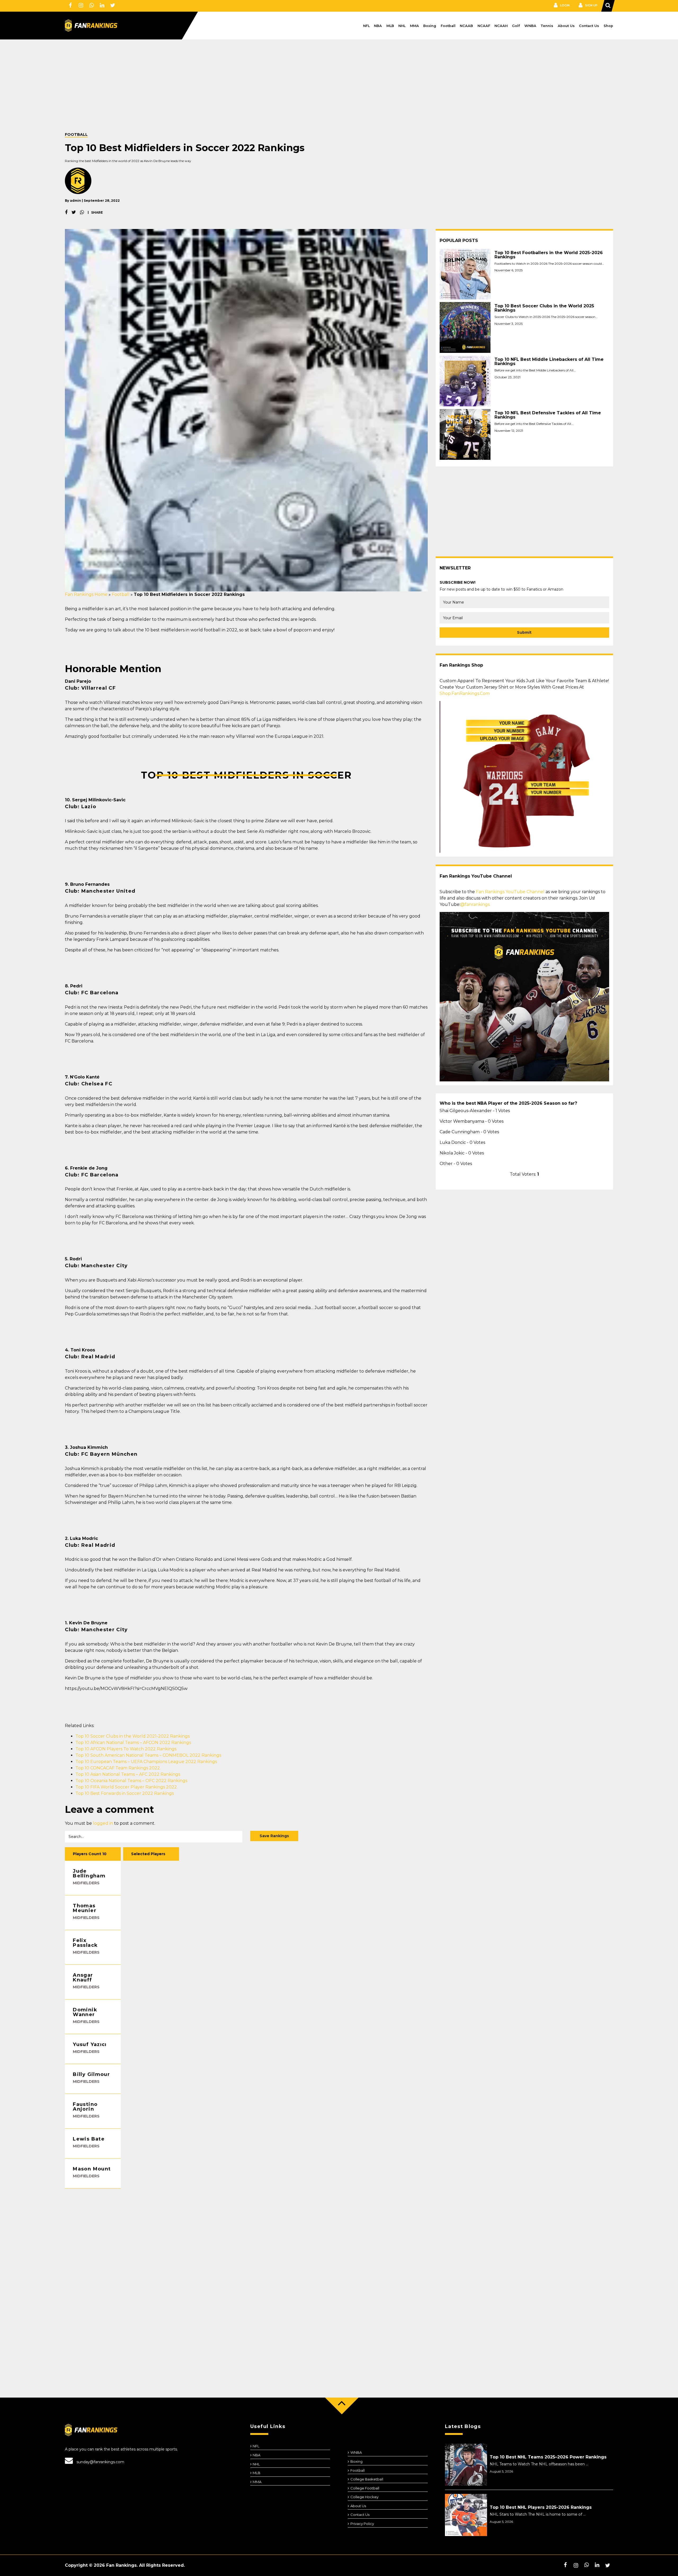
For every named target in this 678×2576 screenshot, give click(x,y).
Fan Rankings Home (86, 594)
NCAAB (466, 26)
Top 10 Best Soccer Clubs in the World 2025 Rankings (544, 308)
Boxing (430, 26)
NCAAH (501, 26)
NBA (378, 26)
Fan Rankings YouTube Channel (510, 892)
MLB (390, 26)
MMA (414, 26)
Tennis (547, 26)
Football (448, 26)
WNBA (530, 26)
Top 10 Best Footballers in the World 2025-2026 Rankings (549, 255)
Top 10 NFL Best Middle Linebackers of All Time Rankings (549, 362)
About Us (566, 26)
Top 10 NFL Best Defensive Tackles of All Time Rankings (548, 415)
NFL (366, 26)
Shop (608, 26)
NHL (402, 26)
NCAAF (484, 26)
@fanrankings (475, 904)
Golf (516, 26)
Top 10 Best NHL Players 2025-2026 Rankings (541, 2507)
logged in (103, 1823)
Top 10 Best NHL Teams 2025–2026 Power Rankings (548, 2457)
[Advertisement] (224, 94)
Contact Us (589, 26)
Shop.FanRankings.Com (465, 693)
